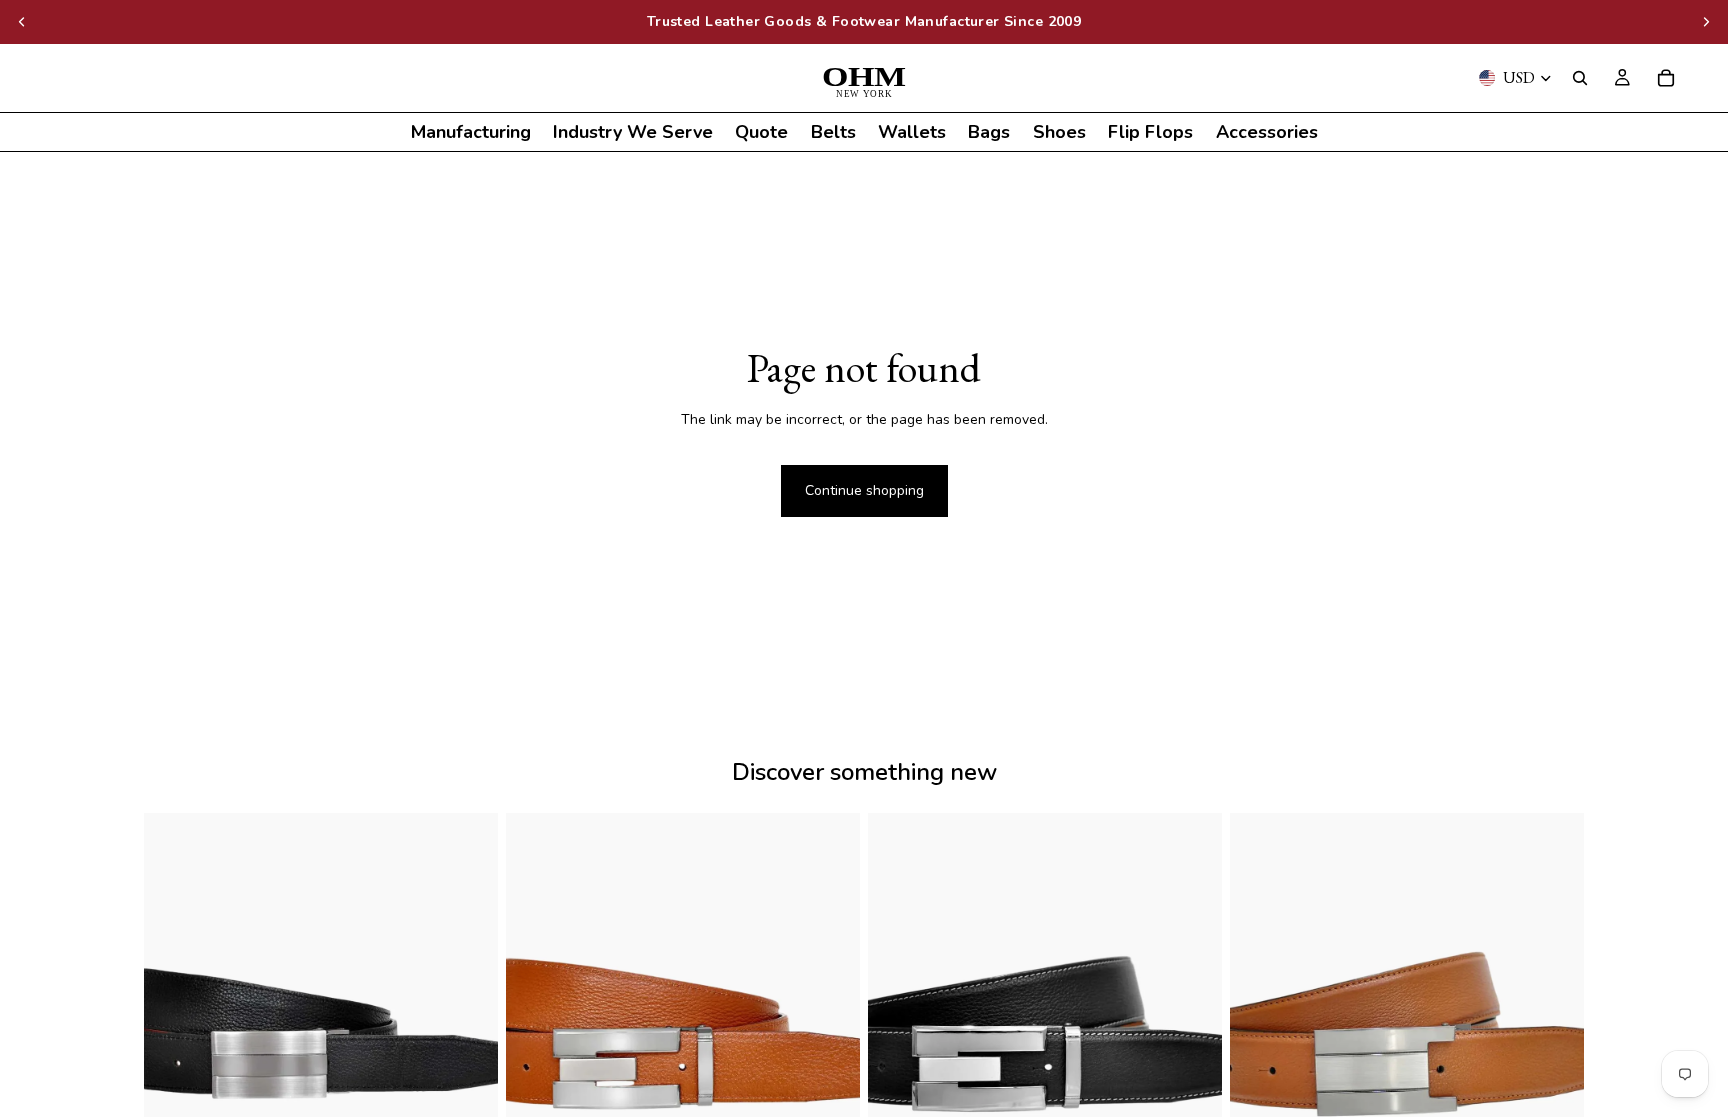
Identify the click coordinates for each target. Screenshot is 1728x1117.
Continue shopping (864, 490)
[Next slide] (1706, 22)
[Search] (1580, 78)
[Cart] (1666, 78)
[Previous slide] (22, 22)
